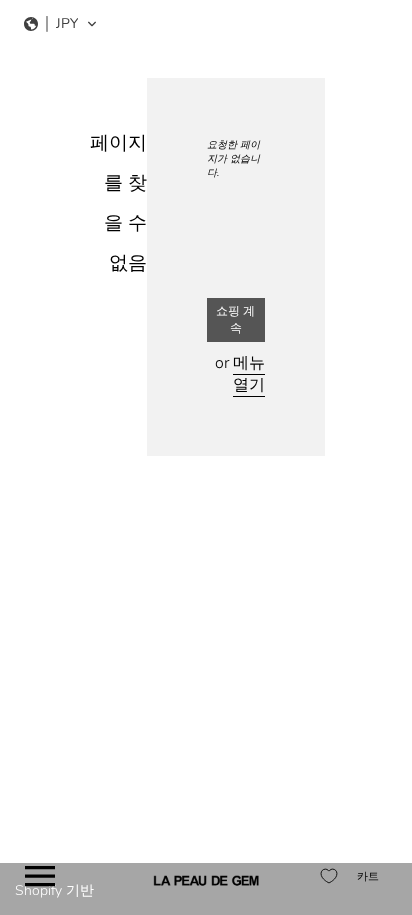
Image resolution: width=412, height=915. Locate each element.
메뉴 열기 (249, 374)
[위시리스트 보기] (329, 876)
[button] (61, 24)
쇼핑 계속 (235, 319)
